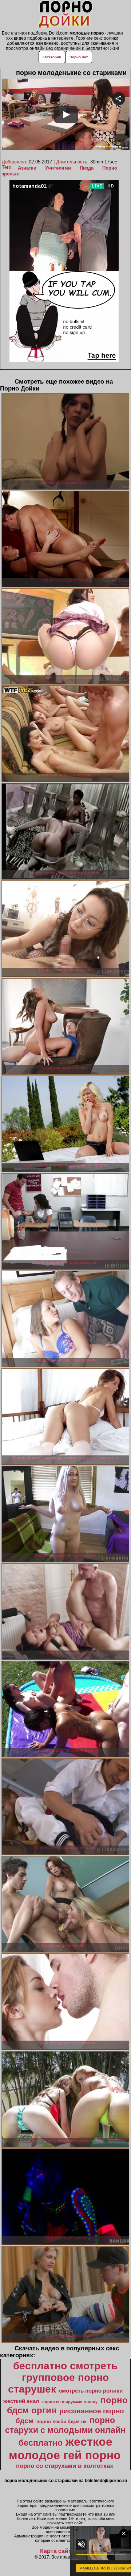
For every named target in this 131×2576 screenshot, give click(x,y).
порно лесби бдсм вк (61, 2422)
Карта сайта (57, 2551)
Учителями (58, 168)
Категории (52, 57)
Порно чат (79, 57)
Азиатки (27, 168)
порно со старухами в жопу (70, 2402)
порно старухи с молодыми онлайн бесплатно (65, 2432)
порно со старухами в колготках (65, 2466)
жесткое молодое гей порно (65, 2448)
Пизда (87, 168)
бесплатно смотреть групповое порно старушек (63, 2377)
